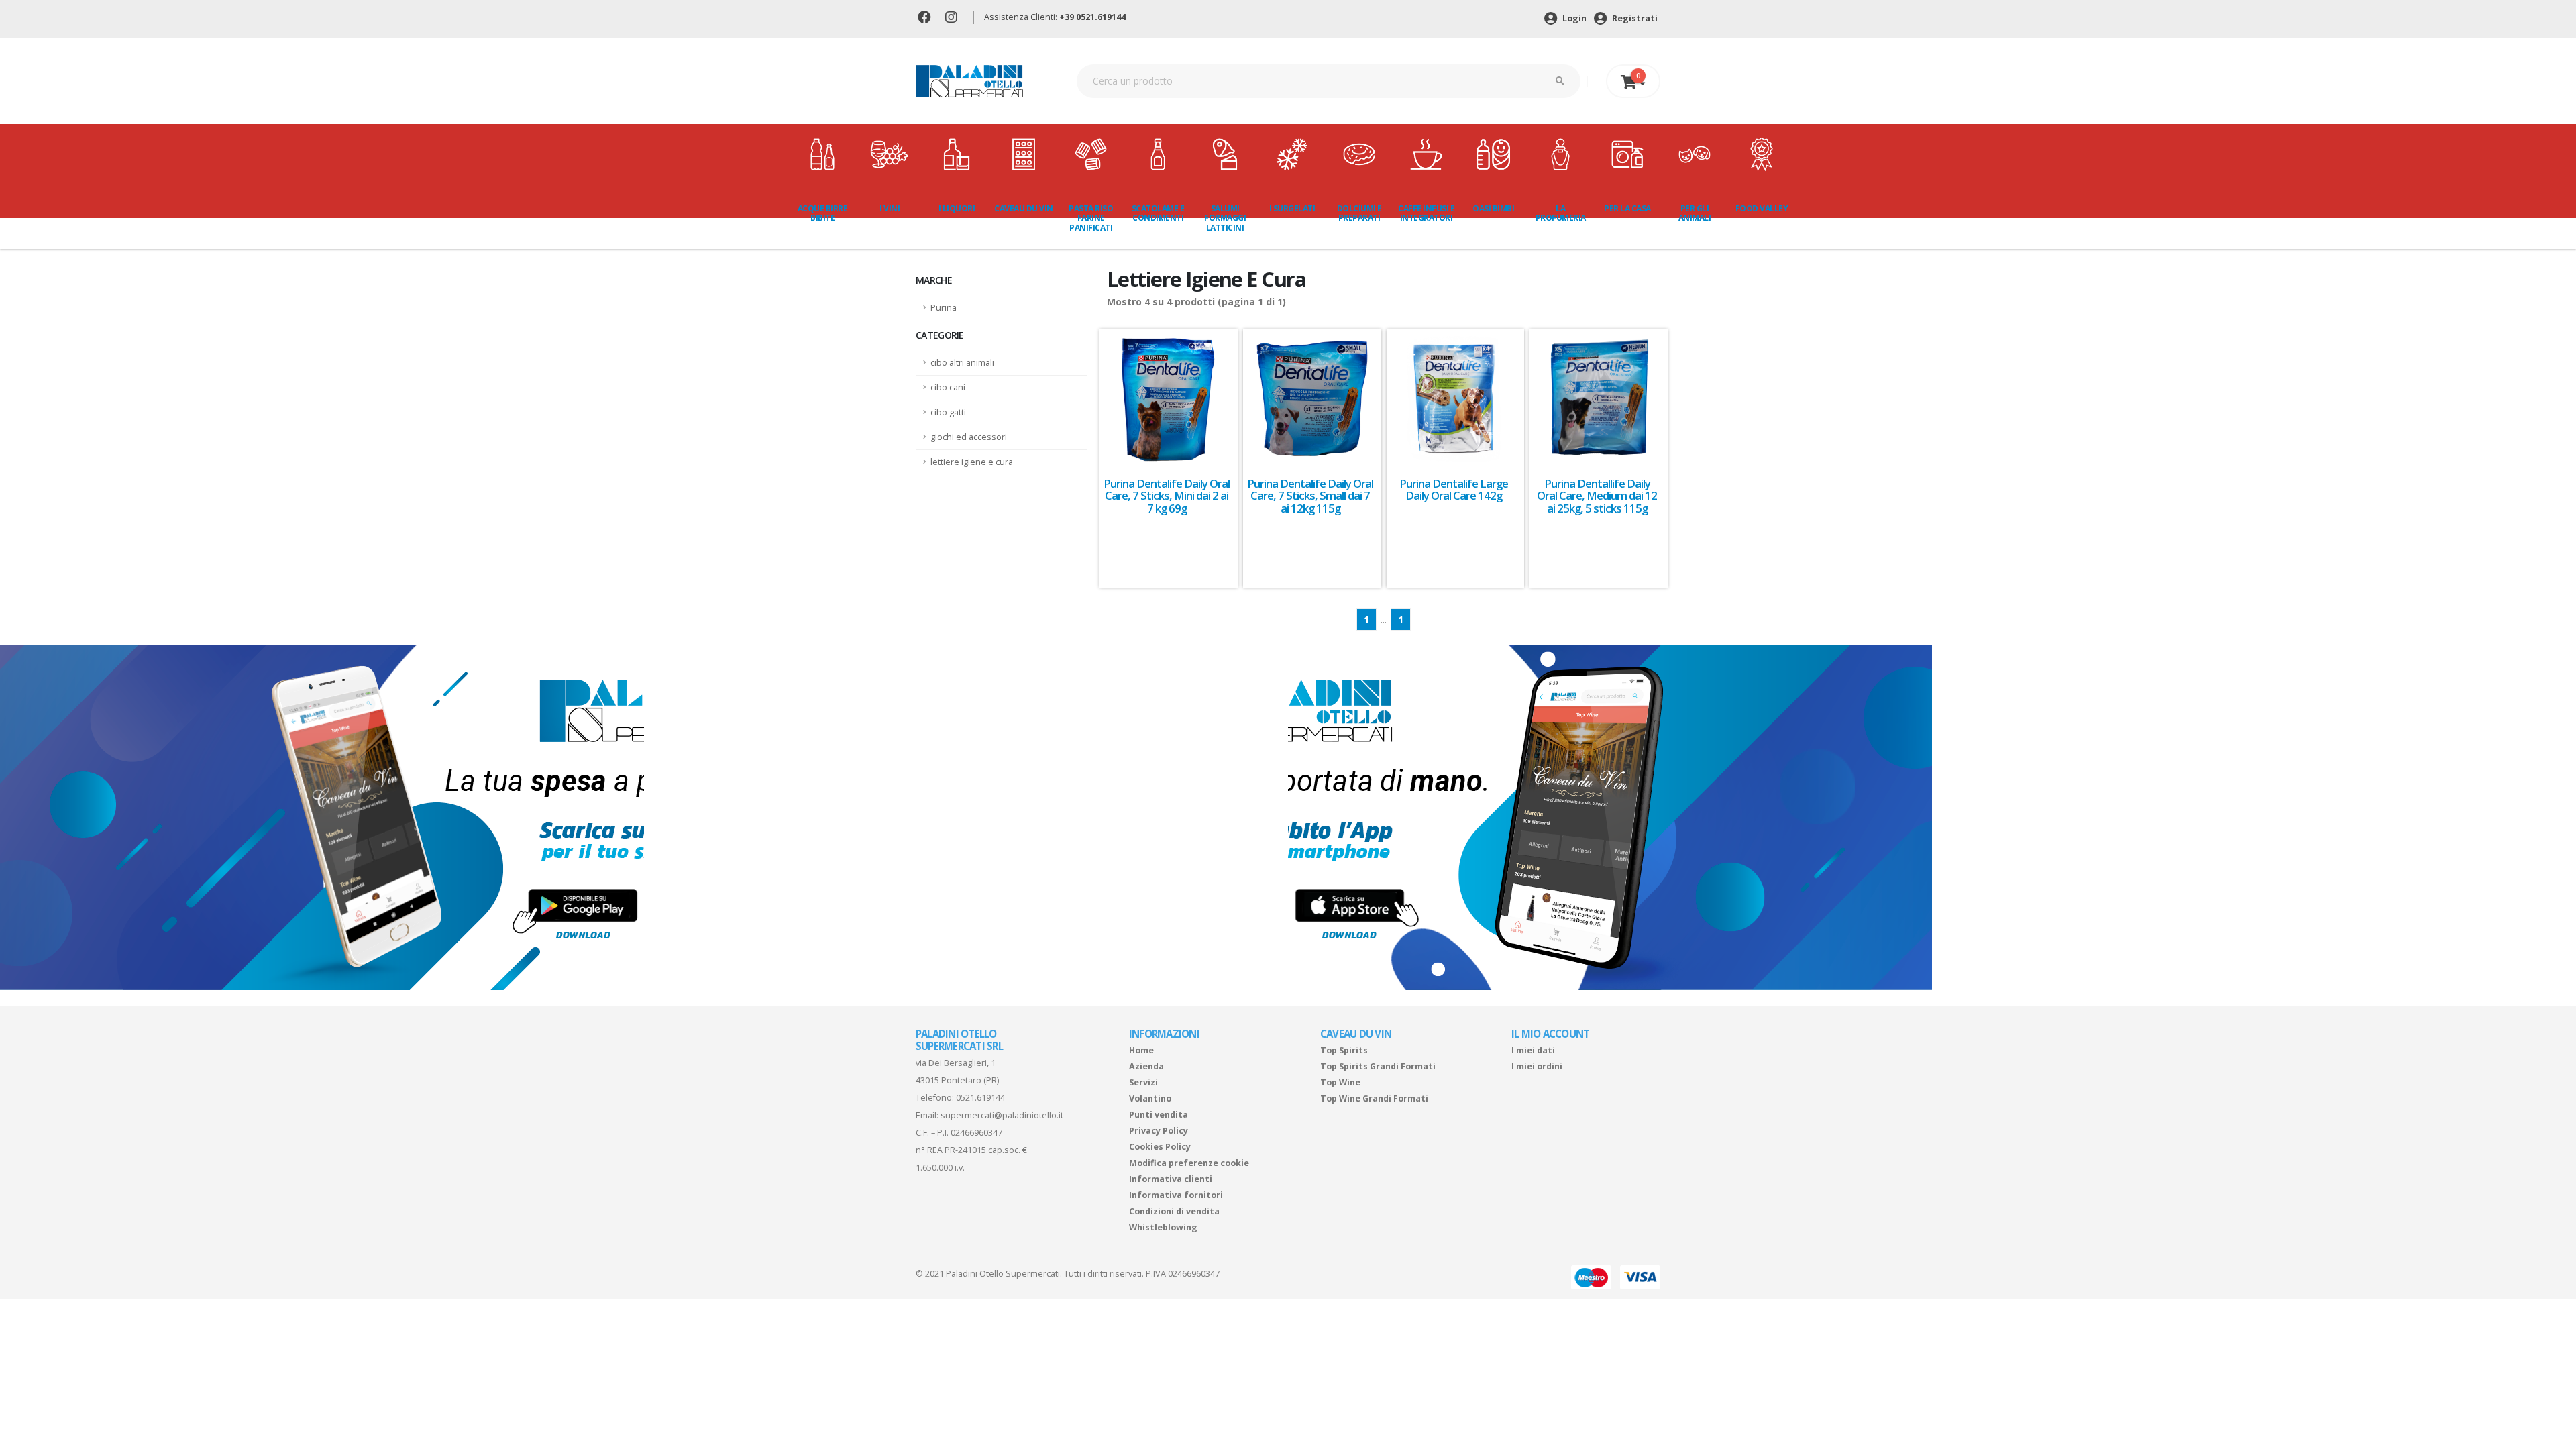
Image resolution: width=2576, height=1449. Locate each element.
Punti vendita (1159, 1115)
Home (1141, 1050)
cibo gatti (948, 412)
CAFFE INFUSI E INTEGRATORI (1426, 213)
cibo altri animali (962, 363)
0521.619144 (980, 1098)
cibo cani (948, 387)
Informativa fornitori (1176, 1195)
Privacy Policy (1159, 1131)
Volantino (1150, 1098)
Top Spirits (1344, 1050)
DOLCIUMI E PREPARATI (1359, 213)
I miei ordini (1537, 1066)
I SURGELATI (1292, 208)
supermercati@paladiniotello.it (1002, 1115)
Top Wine (1340, 1082)
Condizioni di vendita (1174, 1211)
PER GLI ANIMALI (1695, 213)
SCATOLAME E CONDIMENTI (1158, 213)
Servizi (1143, 1082)
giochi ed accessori (969, 437)
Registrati (1634, 18)
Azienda (1146, 1066)
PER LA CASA (1627, 208)
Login (1573, 18)
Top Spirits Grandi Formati (1378, 1066)
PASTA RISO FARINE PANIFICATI (1091, 218)
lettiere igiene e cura (972, 462)
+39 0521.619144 (1092, 17)
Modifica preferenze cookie (1189, 1163)
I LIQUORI (957, 208)
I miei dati (1533, 1050)
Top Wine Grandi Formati (1374, 1098)
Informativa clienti (1171, 1179)
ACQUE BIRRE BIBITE (823, 213)
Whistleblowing (1163, 1227)
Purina (944, 308)
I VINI (890, 208)
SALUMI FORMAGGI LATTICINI (1225, 218)
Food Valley (1762, 208)
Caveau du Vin (1024, 208)
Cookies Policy (1160, 1147)
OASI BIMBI (1493, 208)
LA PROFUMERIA (1561, 213)
